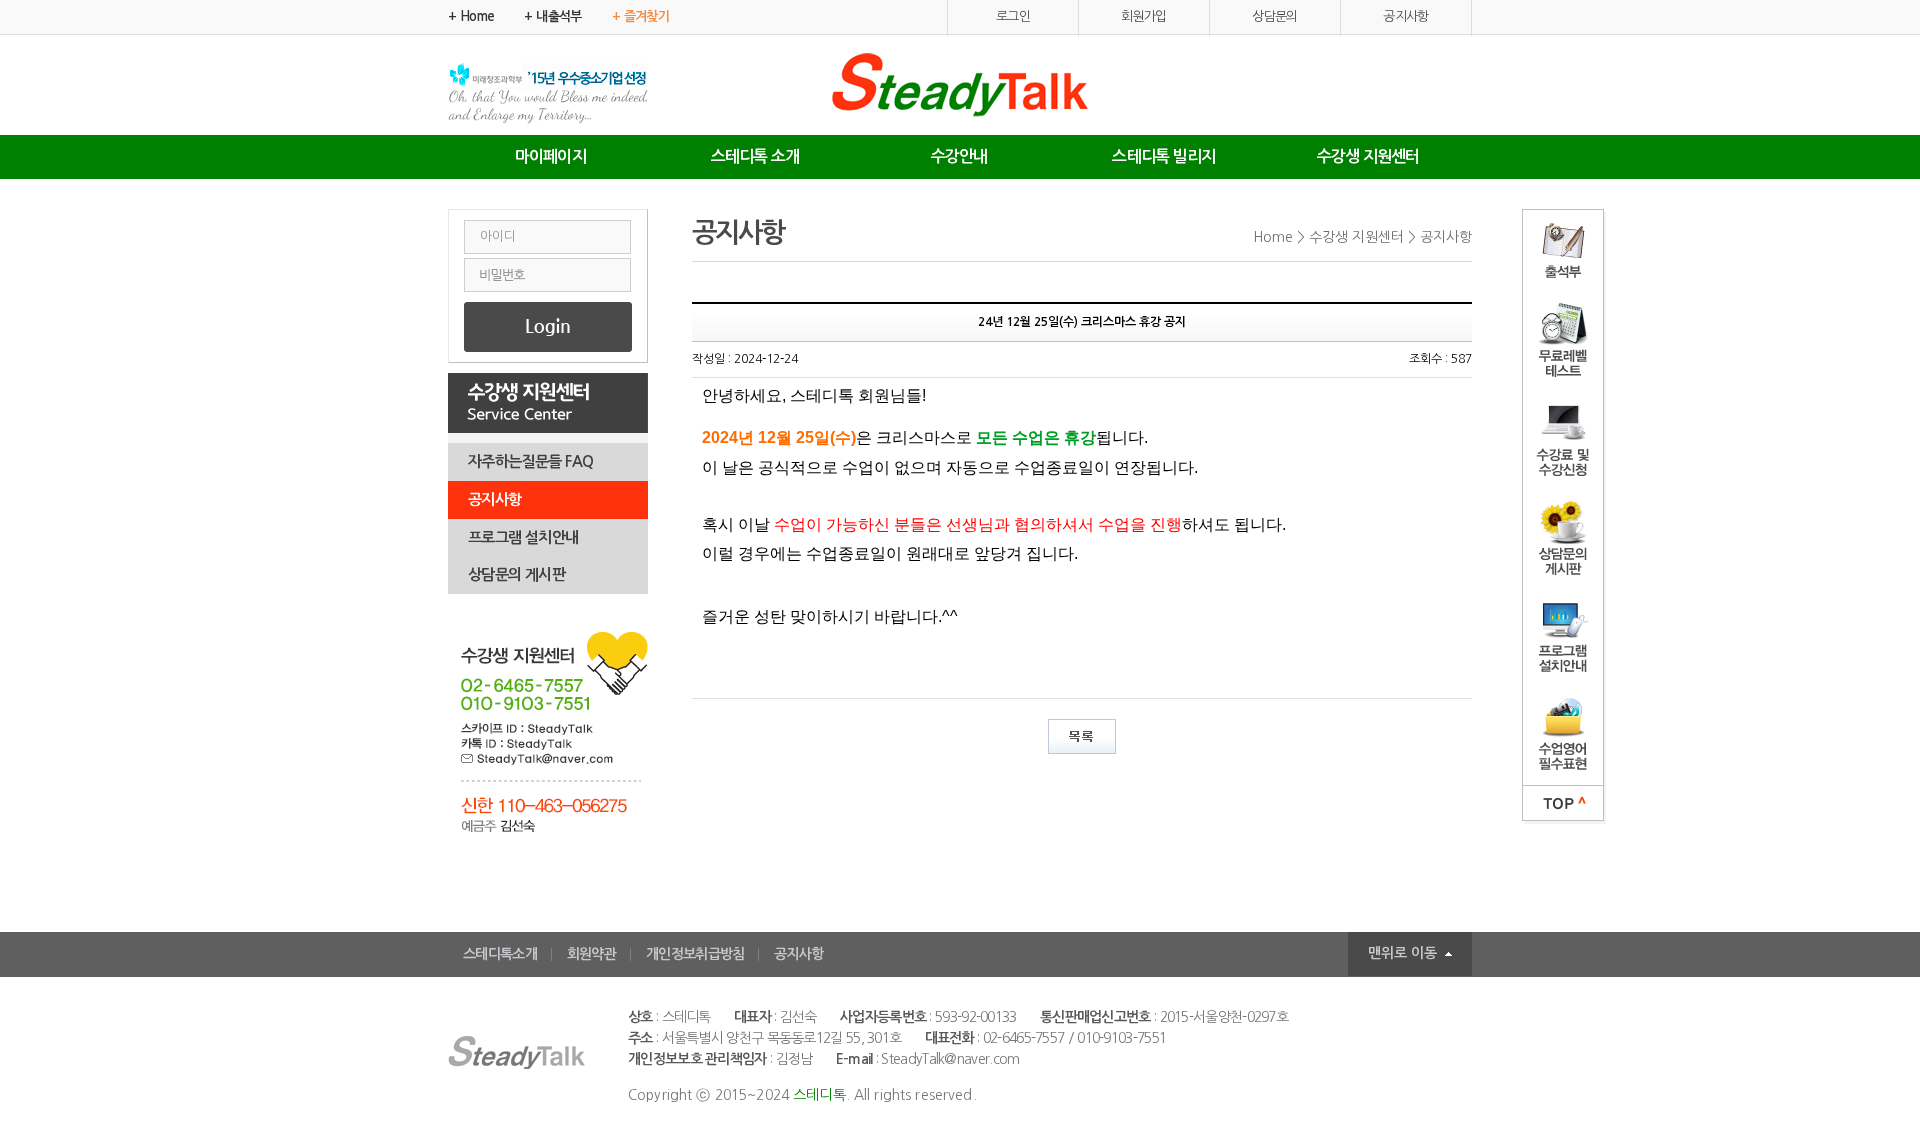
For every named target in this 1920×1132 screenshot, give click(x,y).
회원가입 (1144, 16)
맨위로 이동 (1402, 953)
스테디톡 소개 (755, 156)
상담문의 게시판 (516, 574)
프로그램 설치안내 (523, 537)
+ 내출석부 (552, 16)
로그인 (1013, 16)
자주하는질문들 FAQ (530, 461)
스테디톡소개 (500, 954)
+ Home (471, 16)
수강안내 (959, 156)
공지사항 (1406, 16)
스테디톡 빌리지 (1163, 156)
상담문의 (1275, 16)
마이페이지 (550, 156)
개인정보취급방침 (695, 954)
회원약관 (591, 954)
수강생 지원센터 (1368, 156)
